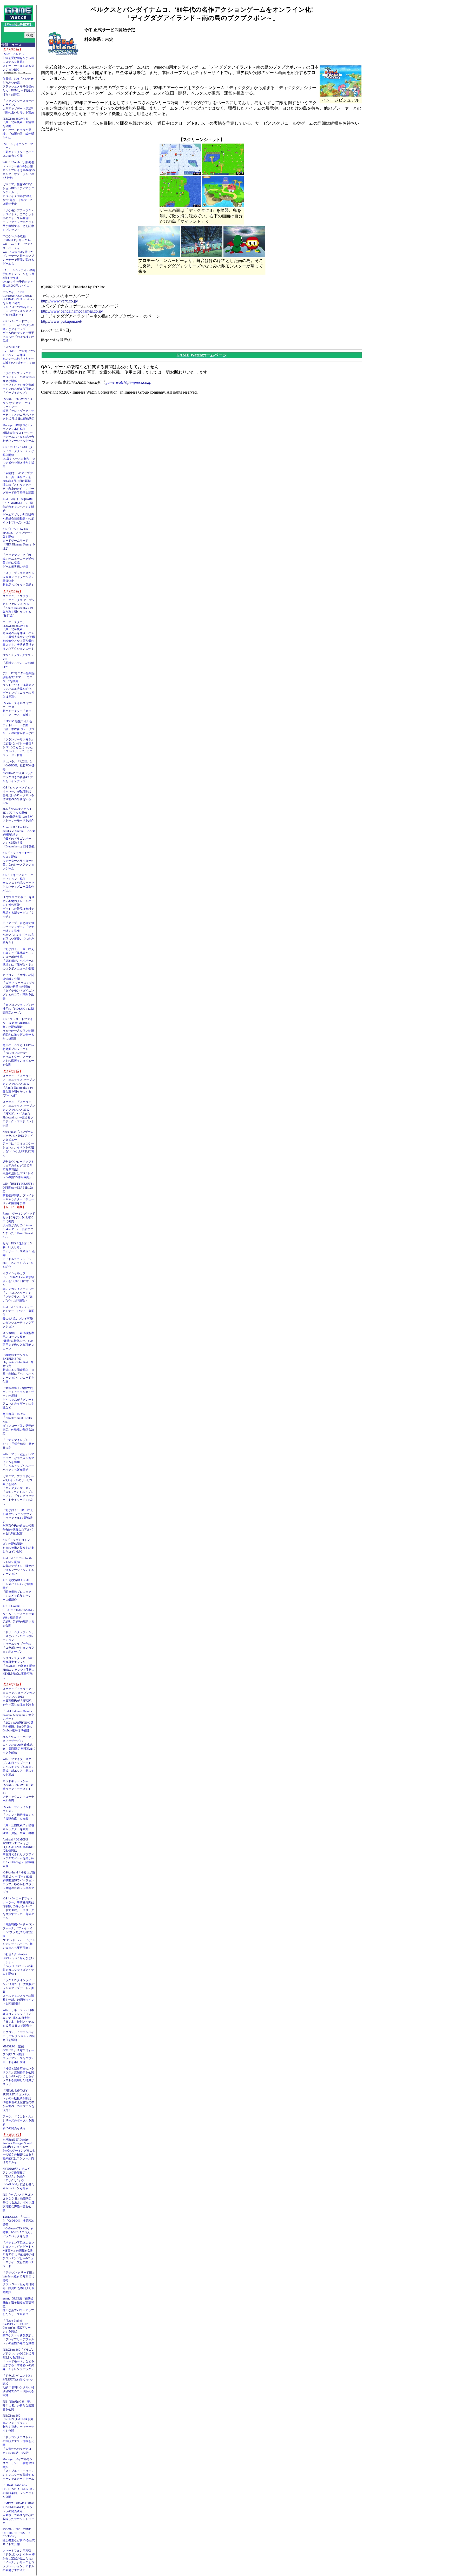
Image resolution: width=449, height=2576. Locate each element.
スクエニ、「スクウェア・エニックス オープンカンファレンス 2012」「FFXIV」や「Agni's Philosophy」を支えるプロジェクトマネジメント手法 (19, 1114)
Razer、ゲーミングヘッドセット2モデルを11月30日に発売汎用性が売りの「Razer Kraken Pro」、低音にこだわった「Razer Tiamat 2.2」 (19, 1225)
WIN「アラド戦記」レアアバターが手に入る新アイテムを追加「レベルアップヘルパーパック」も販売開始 (18, 1462)
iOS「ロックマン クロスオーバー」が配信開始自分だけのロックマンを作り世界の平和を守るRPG (18, 795)
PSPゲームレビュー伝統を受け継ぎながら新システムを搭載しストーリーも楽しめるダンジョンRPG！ (18, 62)
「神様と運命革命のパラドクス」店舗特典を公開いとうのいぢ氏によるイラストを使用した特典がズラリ (18, 2076)
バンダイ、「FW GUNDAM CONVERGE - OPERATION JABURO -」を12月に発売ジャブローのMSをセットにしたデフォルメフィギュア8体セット (19, 303)
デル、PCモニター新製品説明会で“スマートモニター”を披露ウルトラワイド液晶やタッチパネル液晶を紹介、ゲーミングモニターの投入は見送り (19, 685)
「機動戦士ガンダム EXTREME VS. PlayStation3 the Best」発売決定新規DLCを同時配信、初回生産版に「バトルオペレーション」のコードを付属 (18, 1368)
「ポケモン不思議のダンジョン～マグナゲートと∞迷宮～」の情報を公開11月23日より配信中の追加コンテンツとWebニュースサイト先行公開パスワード (19, 2254)
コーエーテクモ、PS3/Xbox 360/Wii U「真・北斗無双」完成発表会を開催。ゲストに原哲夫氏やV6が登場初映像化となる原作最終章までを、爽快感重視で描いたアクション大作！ (19, 635)
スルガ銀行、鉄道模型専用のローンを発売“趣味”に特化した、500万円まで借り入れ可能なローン (18, 1341)
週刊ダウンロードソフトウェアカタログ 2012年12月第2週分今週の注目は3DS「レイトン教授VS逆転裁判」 (18, 1169)
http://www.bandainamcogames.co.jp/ (72, 311)
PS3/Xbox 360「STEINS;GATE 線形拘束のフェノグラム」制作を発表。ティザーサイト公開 (18, 2423)
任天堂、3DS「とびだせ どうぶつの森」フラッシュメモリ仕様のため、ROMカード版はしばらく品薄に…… (19, 86)
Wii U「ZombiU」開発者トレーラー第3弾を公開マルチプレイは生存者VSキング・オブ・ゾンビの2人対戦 (19, 170)
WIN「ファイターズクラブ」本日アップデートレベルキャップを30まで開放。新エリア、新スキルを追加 (18, 1767)
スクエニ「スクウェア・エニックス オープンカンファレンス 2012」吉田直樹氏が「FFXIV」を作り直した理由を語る (19, 1697)
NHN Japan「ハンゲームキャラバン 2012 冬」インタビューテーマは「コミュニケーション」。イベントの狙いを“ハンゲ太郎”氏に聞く (18, 1143)
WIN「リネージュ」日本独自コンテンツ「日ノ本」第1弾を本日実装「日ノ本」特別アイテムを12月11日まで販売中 (18, 2018)
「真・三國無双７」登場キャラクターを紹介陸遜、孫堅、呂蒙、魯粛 (18, 1829)
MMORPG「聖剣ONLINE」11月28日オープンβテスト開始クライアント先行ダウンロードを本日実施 (18, 2054)
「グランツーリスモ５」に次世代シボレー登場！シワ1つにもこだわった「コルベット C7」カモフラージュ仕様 (18, 747)
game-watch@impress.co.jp (128, 382)
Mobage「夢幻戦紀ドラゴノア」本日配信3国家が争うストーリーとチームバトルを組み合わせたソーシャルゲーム (18, 433)
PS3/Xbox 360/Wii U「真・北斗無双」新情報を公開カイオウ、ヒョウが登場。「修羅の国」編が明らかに (18, 128)
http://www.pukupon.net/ (62, 321)
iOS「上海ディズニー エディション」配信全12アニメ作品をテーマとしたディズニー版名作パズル (18, 883)
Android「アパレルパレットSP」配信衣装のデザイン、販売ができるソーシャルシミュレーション (18, 1566)
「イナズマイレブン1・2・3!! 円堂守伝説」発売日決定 (18, 1444)
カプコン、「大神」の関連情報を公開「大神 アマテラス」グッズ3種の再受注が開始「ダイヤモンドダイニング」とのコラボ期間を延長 (19, 987)
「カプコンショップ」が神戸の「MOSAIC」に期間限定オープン (18, 1009)
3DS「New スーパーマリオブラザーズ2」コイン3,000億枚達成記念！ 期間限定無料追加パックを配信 (19, 1745)
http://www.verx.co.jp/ (60, 301)
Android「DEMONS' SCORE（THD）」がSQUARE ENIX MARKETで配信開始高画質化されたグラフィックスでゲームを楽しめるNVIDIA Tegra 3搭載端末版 (19, 1853)
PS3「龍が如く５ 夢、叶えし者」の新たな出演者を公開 (18, 2405)
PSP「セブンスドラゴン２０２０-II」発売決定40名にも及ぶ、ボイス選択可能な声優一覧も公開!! (18, 2202)
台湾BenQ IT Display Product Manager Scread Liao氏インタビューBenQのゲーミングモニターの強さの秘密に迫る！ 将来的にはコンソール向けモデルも (20, 2151)
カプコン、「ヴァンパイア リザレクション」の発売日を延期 (19, 2036)
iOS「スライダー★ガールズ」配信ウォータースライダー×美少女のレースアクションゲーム (18, 861)
